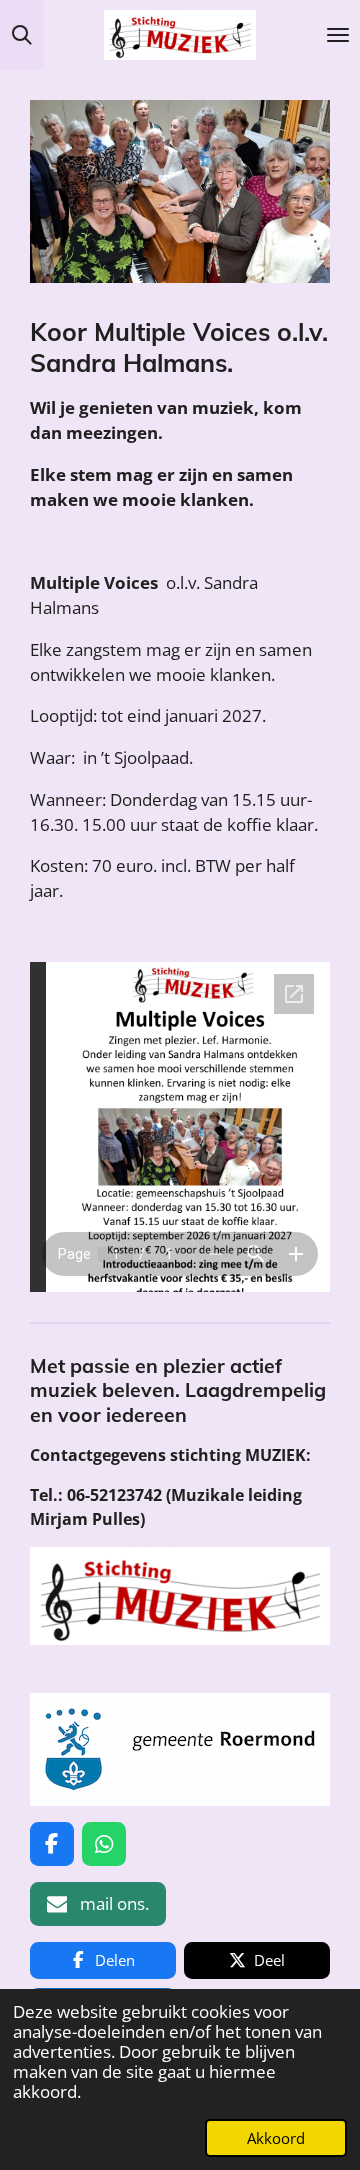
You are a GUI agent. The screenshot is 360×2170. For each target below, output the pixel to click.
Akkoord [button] (276, 2138)
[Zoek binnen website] (22, 35)
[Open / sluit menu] (338, 35)
